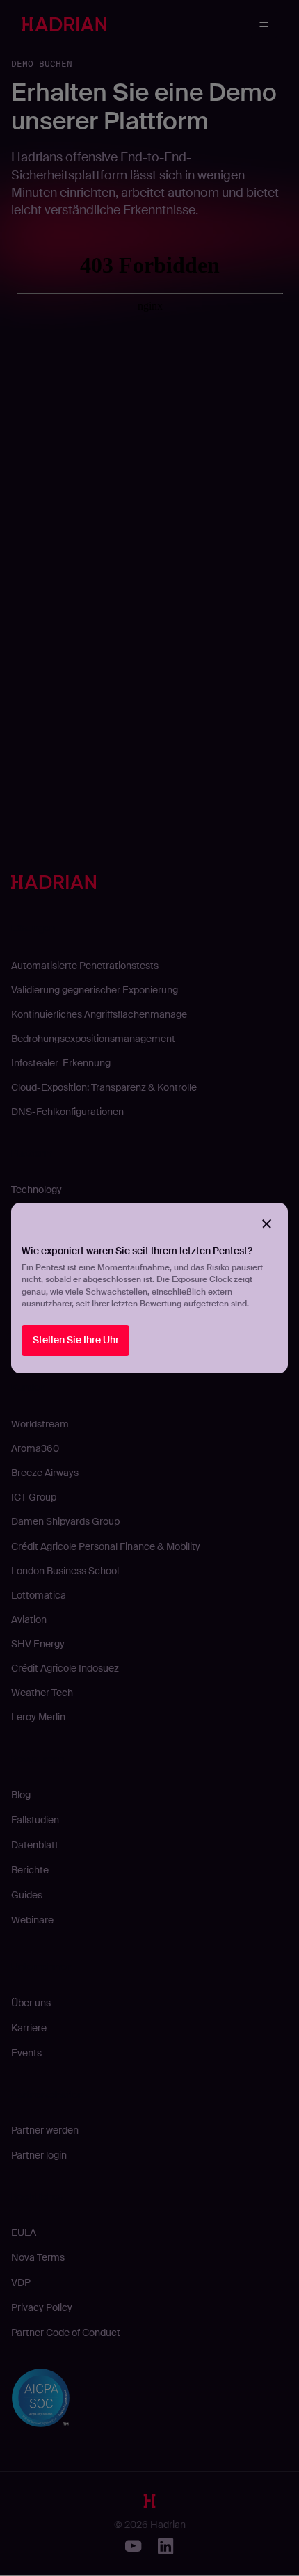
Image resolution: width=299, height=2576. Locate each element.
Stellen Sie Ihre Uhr (76, 1340)
